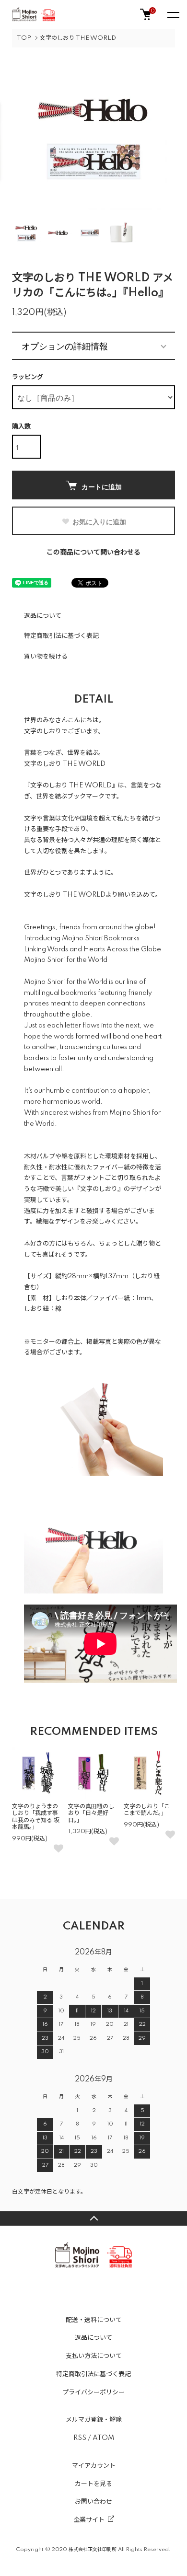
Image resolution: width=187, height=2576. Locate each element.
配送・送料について (94, 2320)
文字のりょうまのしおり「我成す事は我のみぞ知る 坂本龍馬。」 (36, 1817)
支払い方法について (94, 2356)
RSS (80, 2438)
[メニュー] (173, 14)
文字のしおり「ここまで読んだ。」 (147, 1810)
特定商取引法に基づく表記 (61, 636)
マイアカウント (94, 2466)
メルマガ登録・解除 (94, 2420)
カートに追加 (102, 486)
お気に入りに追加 (99, 521)
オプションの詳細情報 (65, 346)
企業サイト (89, 2520)
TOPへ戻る (93, 2218)
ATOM (103, 2438)
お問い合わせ (93, 2502)
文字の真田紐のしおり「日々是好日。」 (91, 1814)
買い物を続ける (46, 657)
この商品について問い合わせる (93, 553)
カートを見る (93, 2484)
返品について (43, 616)
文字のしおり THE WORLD (78, 38)
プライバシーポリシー (93, 2392)
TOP (24, 38)
